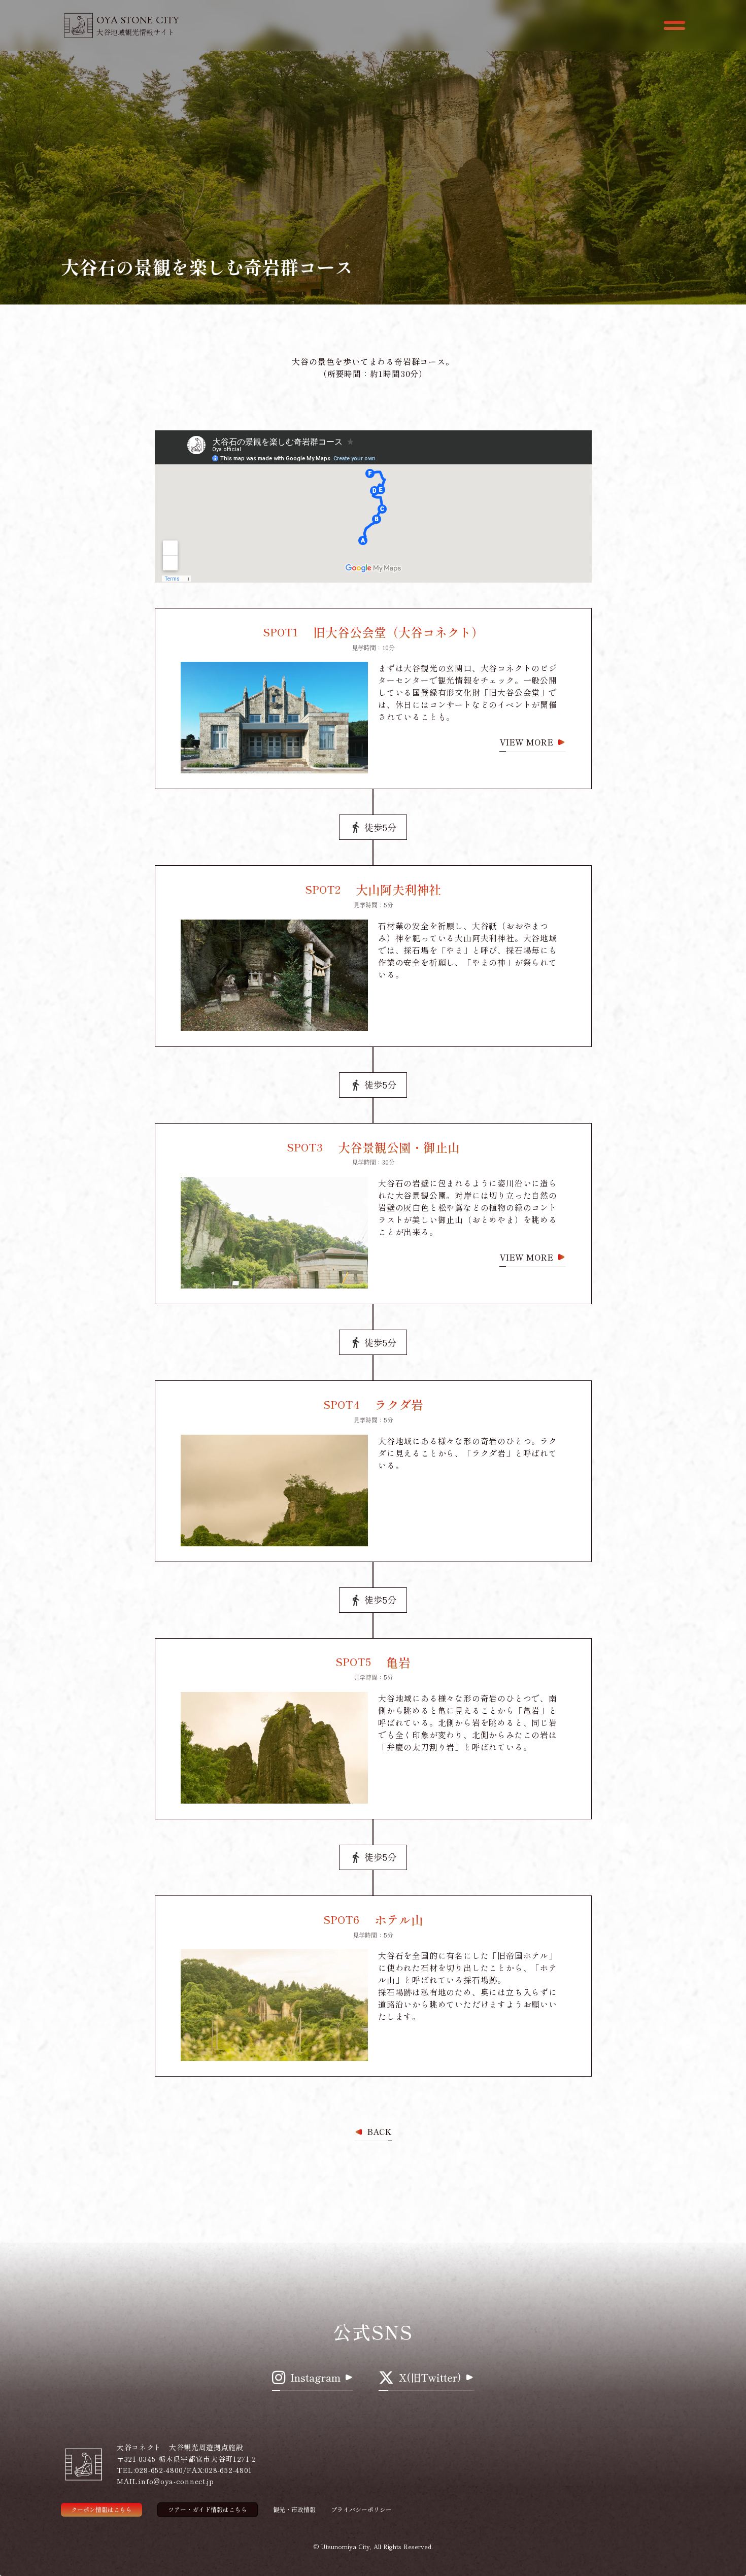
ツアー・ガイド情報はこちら (208, 2509)
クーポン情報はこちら (101, 2509)
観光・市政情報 (294, 2510)
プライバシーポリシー (361, 2510)
